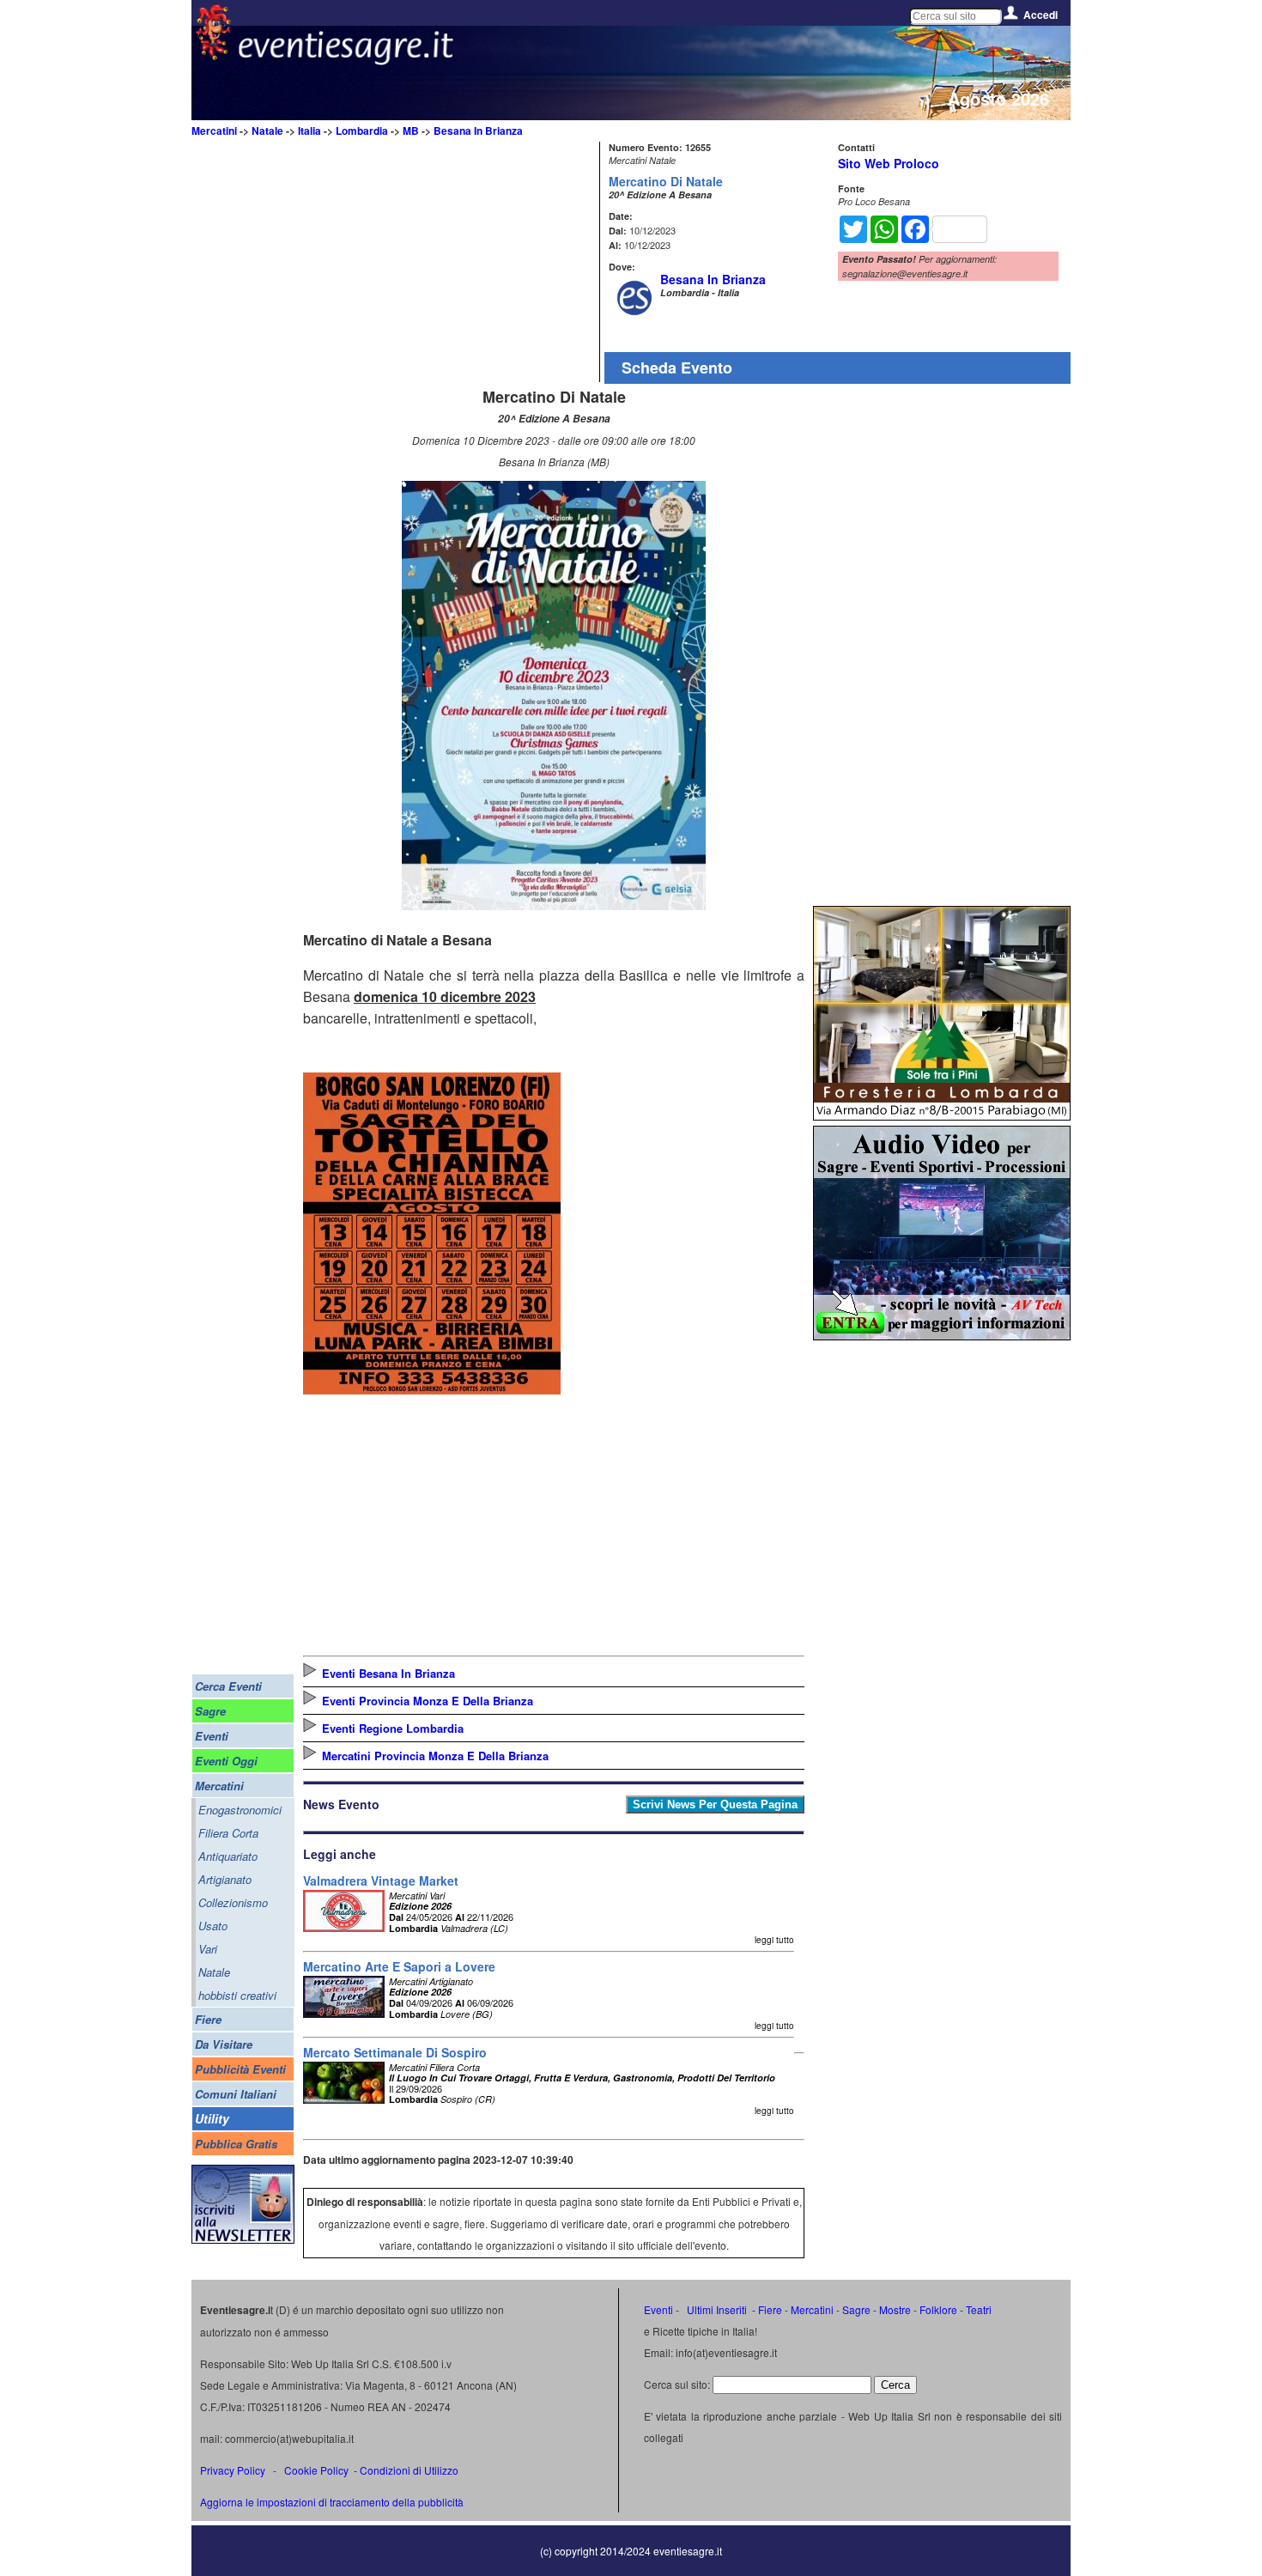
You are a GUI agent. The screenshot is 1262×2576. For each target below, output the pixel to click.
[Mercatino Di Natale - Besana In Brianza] (554, 905)
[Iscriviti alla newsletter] (243, 2239)
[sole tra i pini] (942, 1115)
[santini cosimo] (432, 1389)
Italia (309, 131)
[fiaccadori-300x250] (942, 1335)
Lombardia (362, 131)
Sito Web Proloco (889, 163)
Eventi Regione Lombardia (393, 1728)
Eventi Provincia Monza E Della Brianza (428, 1701)
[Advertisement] (449, 262)
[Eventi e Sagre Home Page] (213, 55)
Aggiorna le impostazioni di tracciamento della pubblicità (332, 2502)
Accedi (1041, 15)
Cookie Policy (316, 2470)
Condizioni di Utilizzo (409, 2470)
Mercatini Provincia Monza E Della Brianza (435, 1756)
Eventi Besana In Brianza (388, 1673)
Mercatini (214, 131)
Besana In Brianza (478, 131)
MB (411, 131)
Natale (267, 131)
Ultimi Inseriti (716, 2309)
